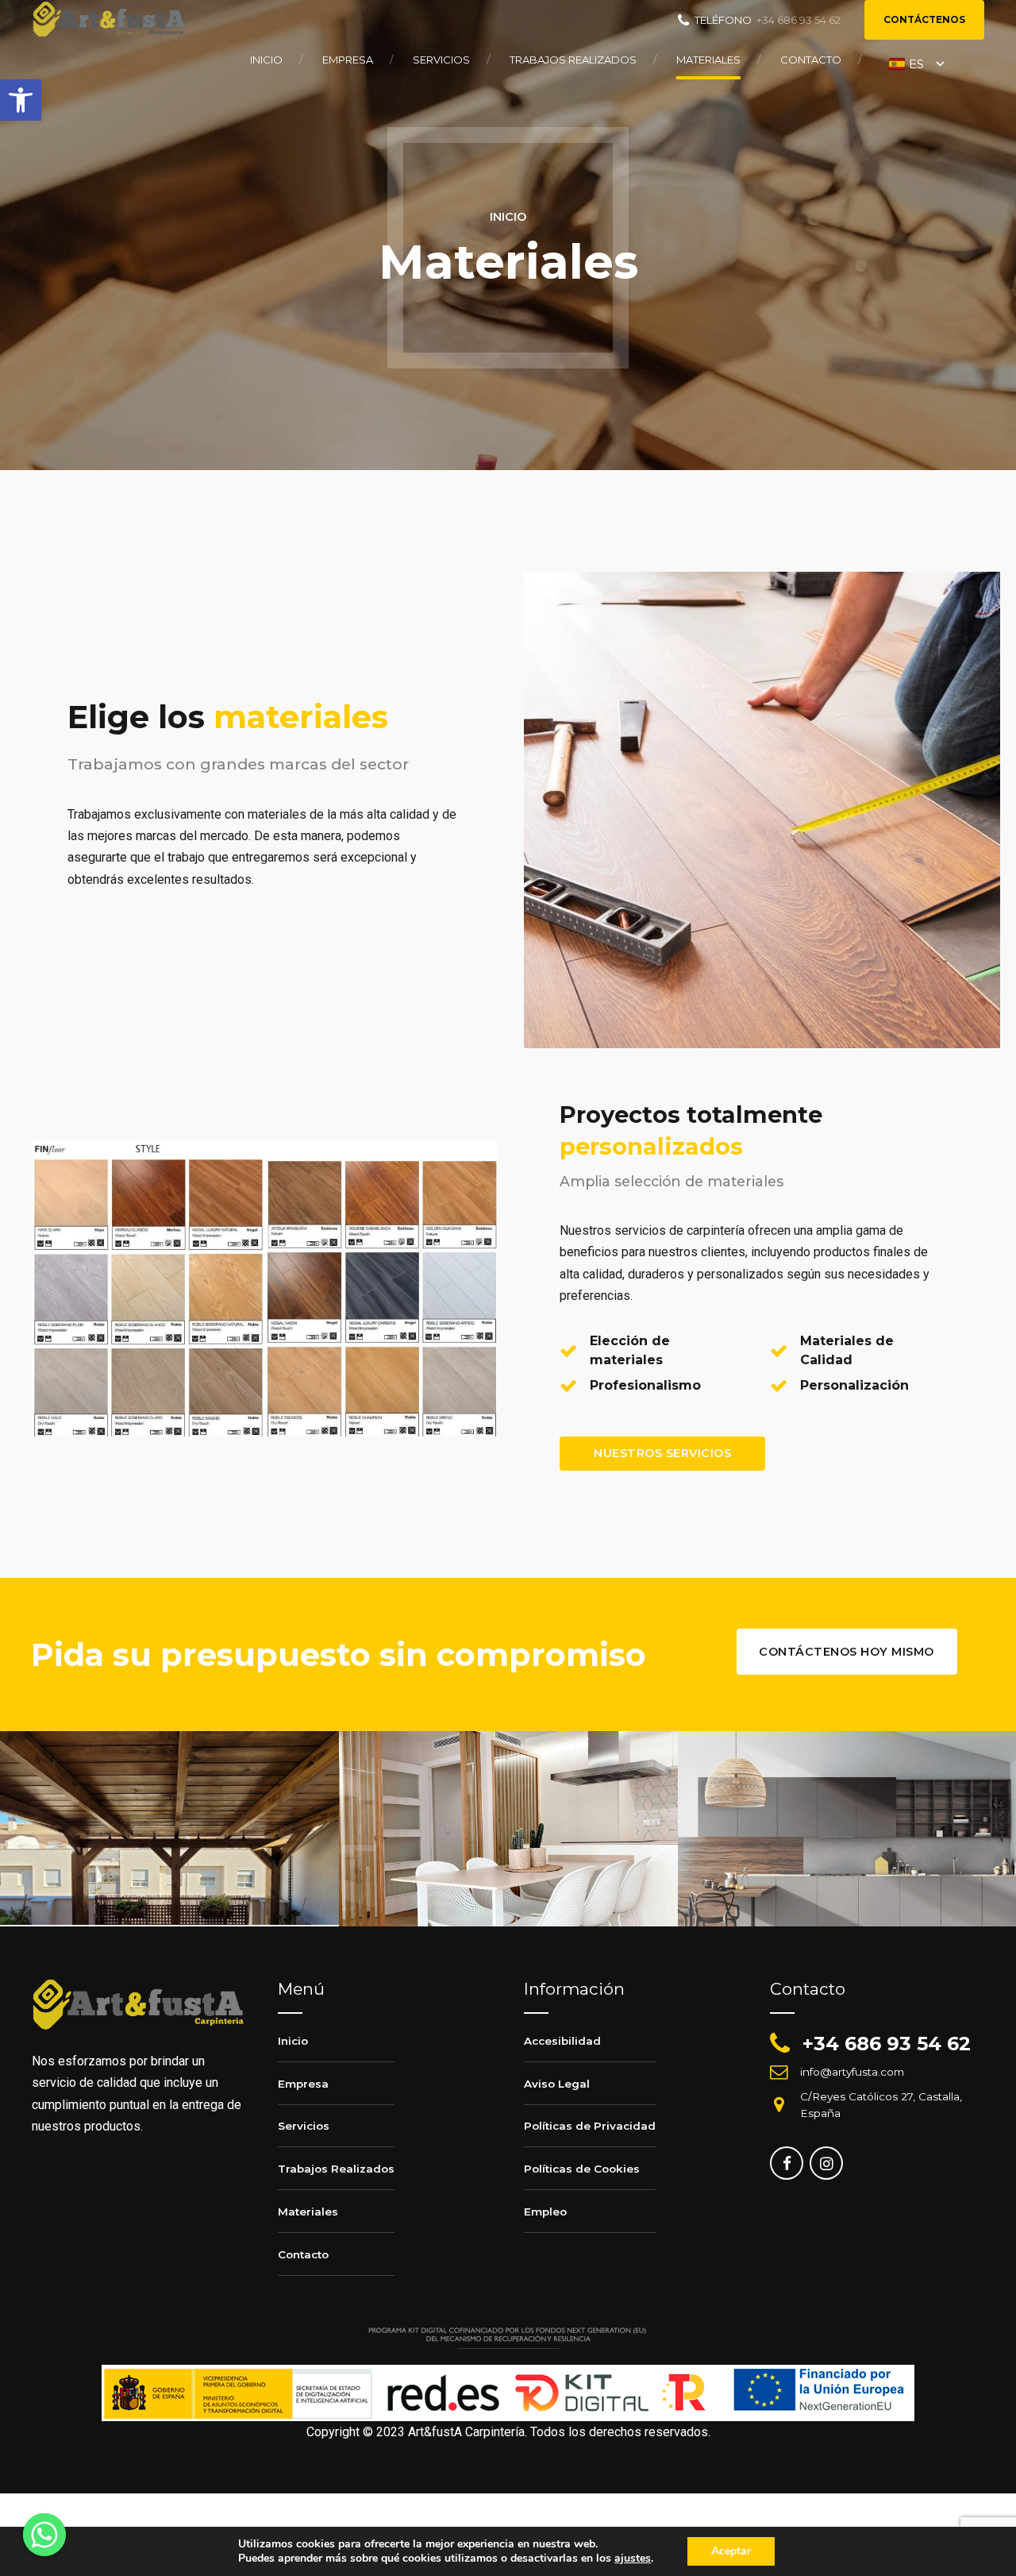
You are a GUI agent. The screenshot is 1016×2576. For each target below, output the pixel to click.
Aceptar (731, 2551)
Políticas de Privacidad (590, 2126)
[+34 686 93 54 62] (780, 2044)
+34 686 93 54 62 (887, 2044)
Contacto (811, 60)
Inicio (266, 60)
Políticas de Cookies (582, 2169)
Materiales (708, 60)
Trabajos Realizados (573, 60)
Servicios (441, 60)
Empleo (545, 2212)
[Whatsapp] (44, 2535)
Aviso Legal (557, 2084)
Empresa (348, 60)
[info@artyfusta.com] (779, 2072)
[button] (21, 100)
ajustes (633, 2559)
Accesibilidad (562, 2041)
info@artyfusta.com (852, 2072)
